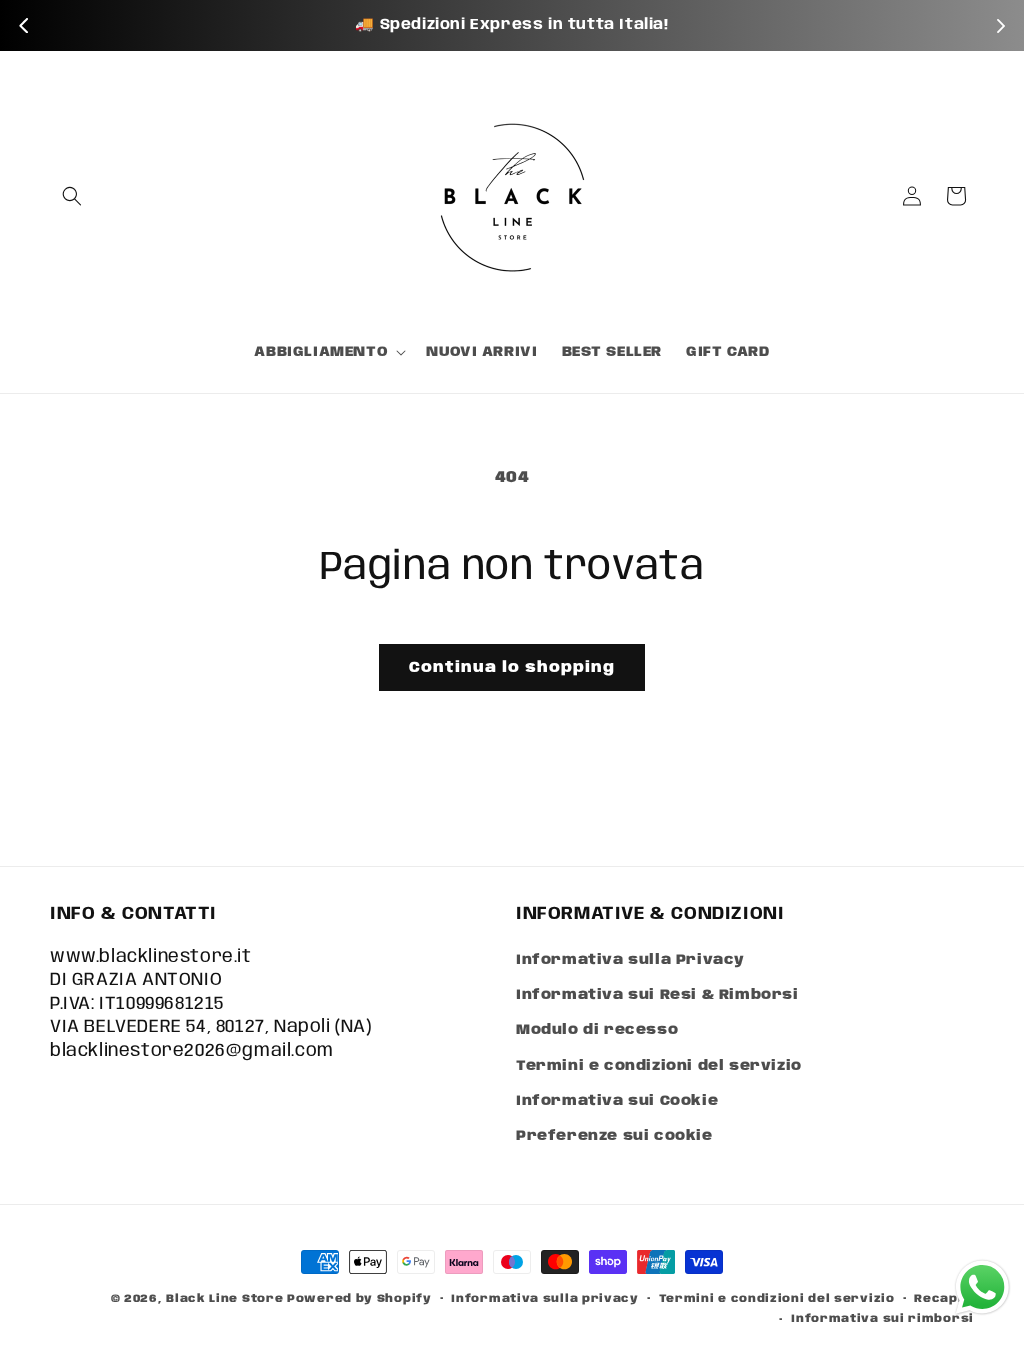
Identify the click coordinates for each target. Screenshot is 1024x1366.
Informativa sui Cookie (617, 1101)
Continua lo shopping (512, 668)
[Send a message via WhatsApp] (982, 1287)
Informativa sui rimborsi (882, 1319)
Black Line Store (224, 1299)
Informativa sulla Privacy (630, 960)
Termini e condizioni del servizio (659, 1066)
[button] (72, 196)
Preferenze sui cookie (614, 1136)
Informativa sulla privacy (545, 1299)
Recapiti (944, 1299)
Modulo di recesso (597, 1030)
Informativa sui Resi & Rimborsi (657, 995)
